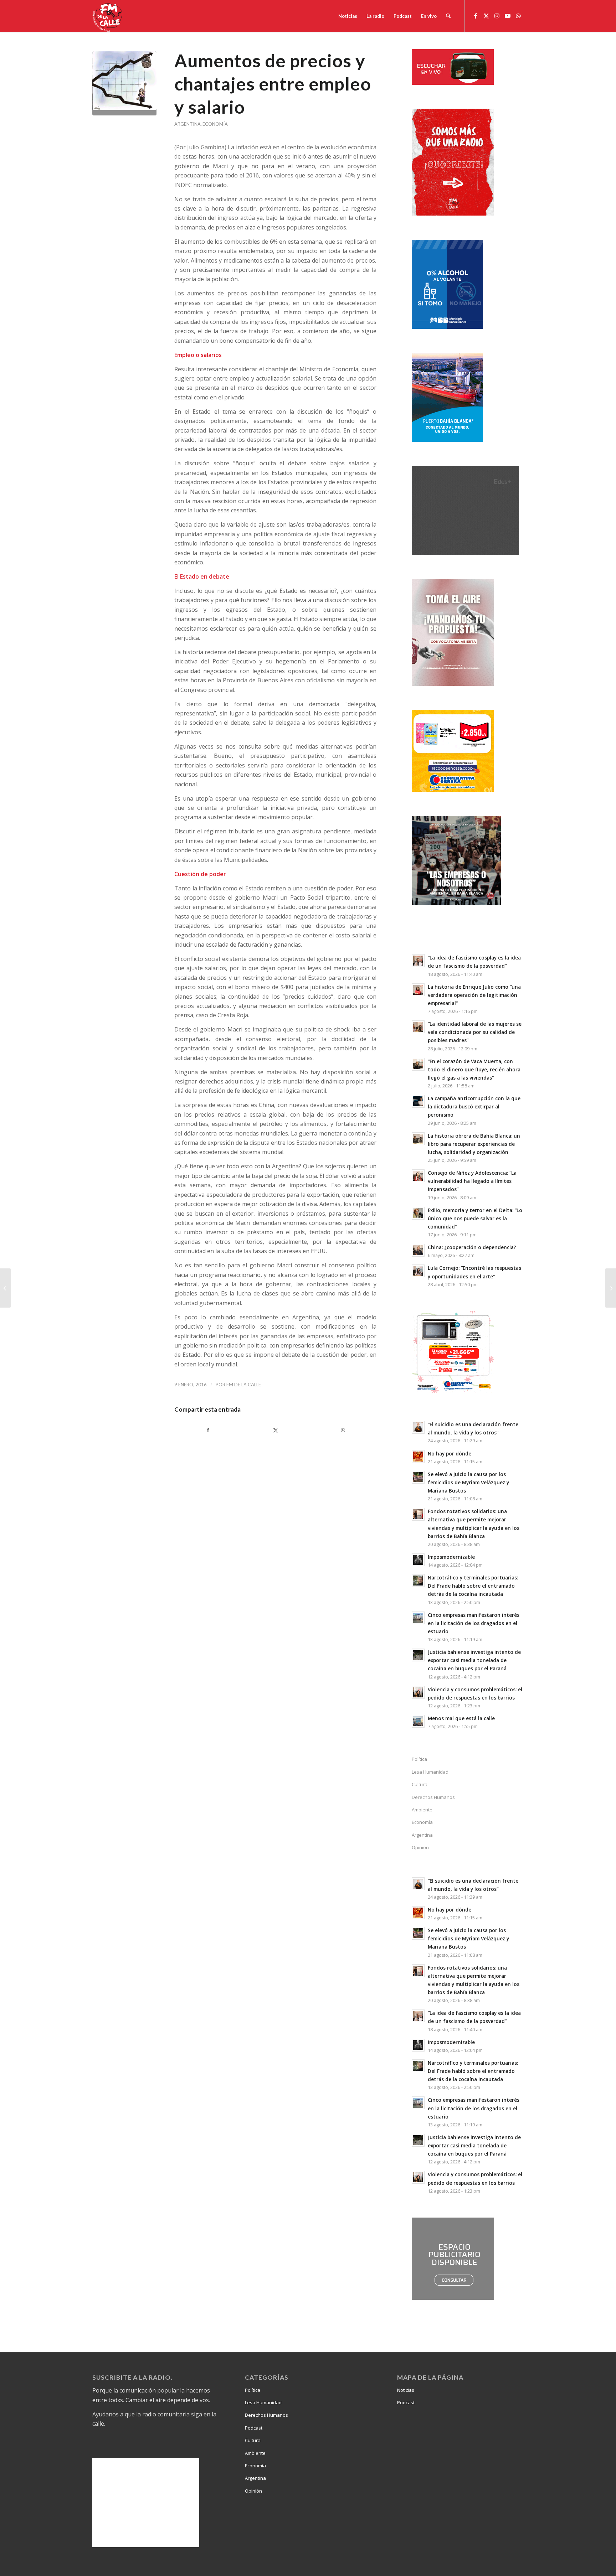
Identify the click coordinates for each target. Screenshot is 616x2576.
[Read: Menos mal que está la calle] (418, 1721)
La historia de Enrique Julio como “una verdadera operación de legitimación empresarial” (474, 995)
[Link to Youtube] (508, 16)
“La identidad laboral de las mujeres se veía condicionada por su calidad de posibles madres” (475, 1032)
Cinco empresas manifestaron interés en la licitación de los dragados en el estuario (474, 1623)
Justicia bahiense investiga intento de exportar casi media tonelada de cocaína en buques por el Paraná (474, 1660)
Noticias (406, 2390)
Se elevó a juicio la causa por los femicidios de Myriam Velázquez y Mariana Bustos (468, 1482)
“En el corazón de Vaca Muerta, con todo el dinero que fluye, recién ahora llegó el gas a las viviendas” (474, 1069)
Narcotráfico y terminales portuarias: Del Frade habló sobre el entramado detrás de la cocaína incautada (473, 1586)
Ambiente (422, 1810)
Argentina (188, 124)
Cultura (420, 1784)
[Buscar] (448, 16)
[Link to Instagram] (497, 16)
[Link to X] (486, 16)
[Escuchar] (453, 83)
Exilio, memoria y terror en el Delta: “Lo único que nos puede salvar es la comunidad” (475, 1218)
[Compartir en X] (275, 1430)
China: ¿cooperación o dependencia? (472, 1247)
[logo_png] (108, 16)
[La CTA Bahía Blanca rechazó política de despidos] (610, 1288)
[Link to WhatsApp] (518, 16)
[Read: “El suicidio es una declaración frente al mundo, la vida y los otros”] (418, 1427)
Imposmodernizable (451, 1557)
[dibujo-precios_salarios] (124, 83)
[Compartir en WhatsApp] (343, 1430)
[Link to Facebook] (476, 16)
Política (419, 1759)
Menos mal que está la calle (461, 1718)
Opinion (420, 1847)
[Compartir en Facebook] (208, 1430)
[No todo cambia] (6, 1288)
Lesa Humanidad (430, 1772)
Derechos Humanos (433, 1797)
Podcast (254, 2428)
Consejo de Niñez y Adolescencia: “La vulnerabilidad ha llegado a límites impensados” (472, 1181)
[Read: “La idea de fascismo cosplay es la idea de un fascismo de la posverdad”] (418, 961)
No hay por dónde (450, 1453)
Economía (215, 124)
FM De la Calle (244, 1385)
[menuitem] (348, 16)
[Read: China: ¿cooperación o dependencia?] (418, 1250)
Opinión (253, 2491)
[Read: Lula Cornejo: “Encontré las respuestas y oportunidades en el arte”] (418, 1271)
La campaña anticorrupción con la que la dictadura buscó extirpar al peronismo (474, 1106)
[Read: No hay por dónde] (418, 1457)
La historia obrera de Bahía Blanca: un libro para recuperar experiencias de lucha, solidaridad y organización (474, 1144)
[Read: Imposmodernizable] (418, 1560)
